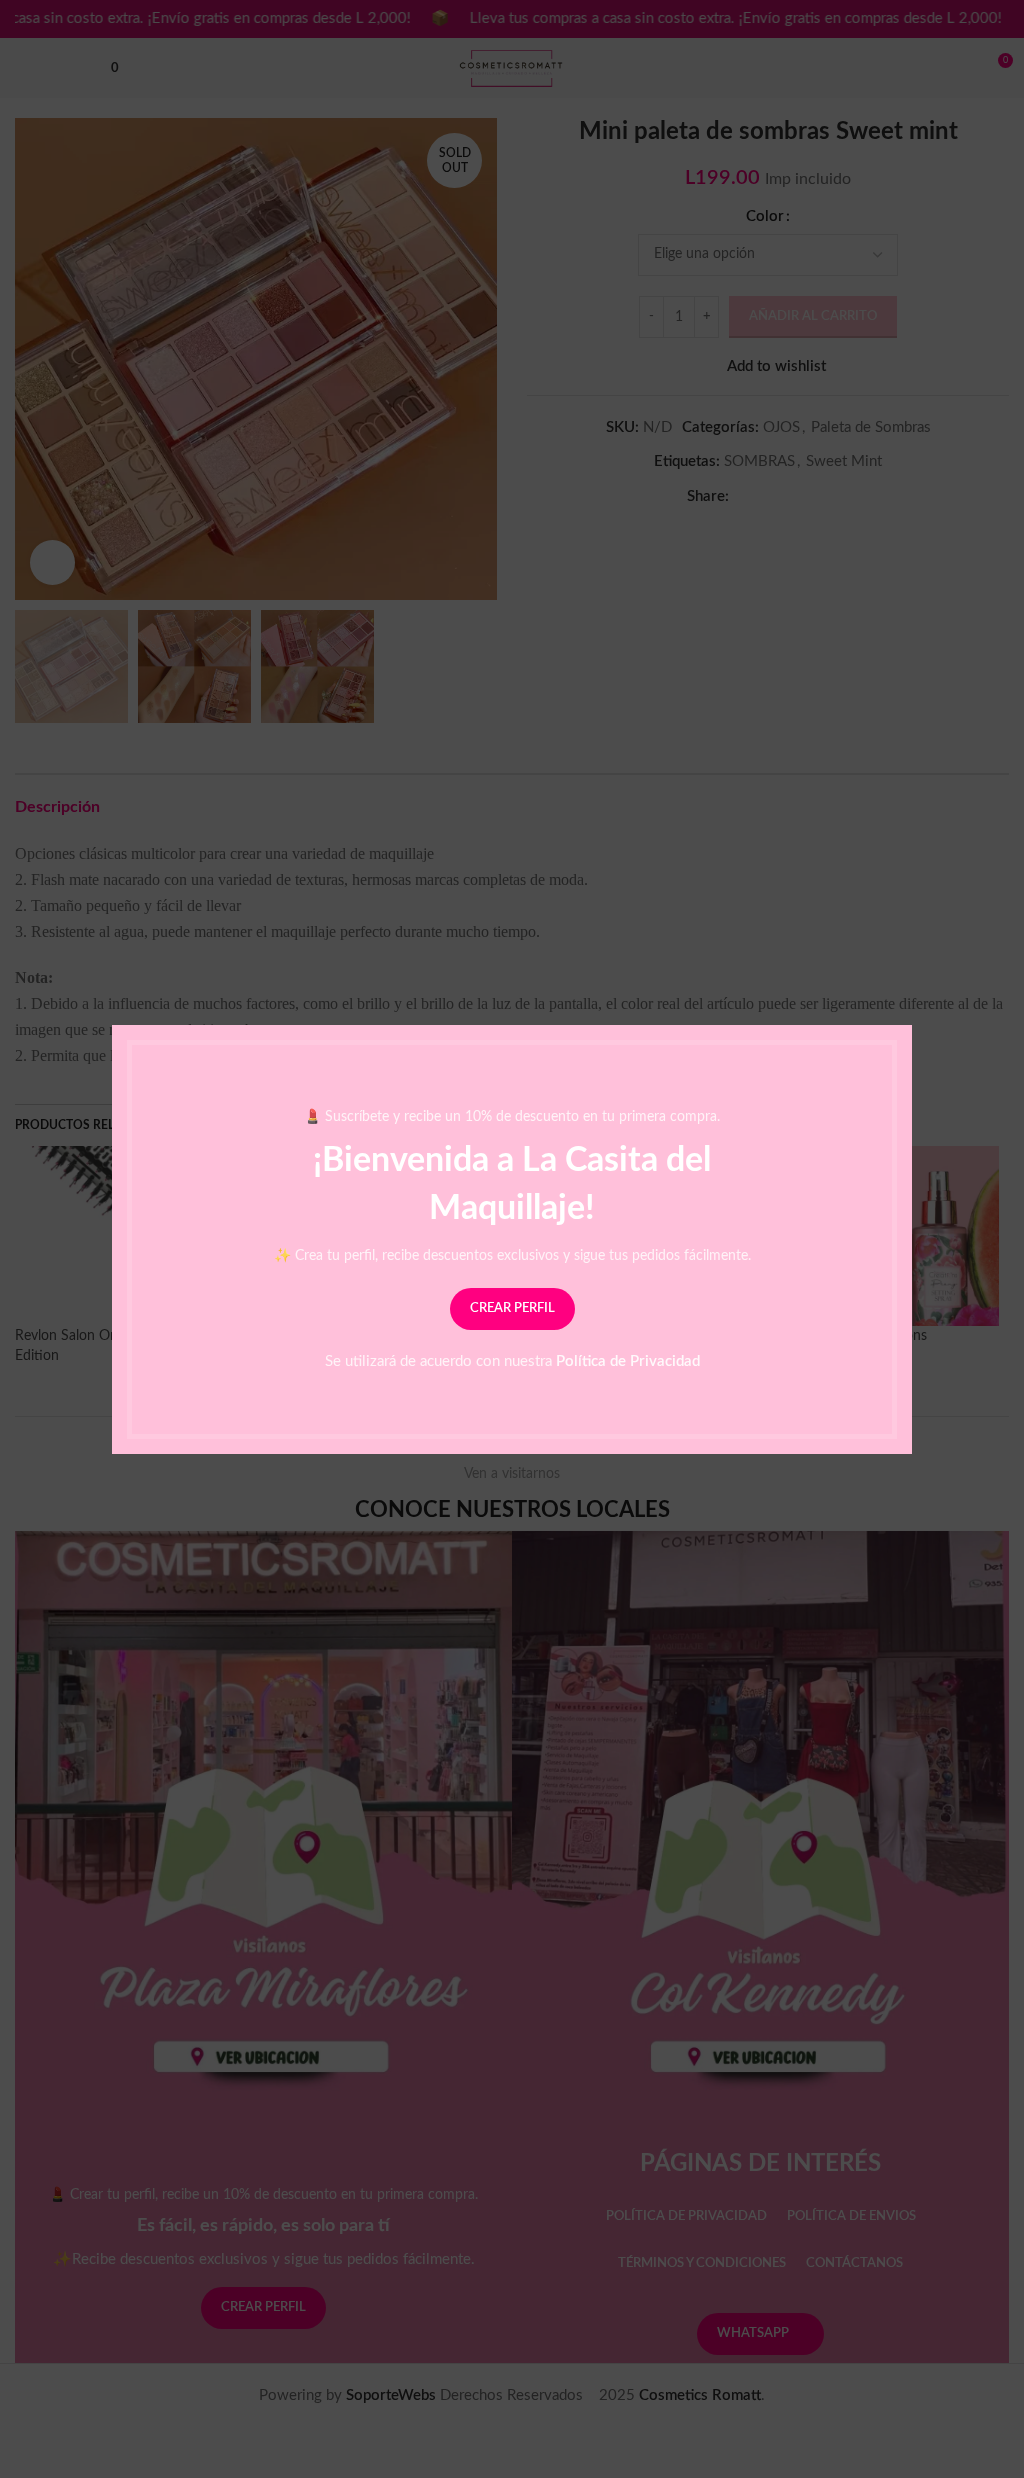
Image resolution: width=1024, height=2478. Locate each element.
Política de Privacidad (628, 1360)
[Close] (902, 1000)
